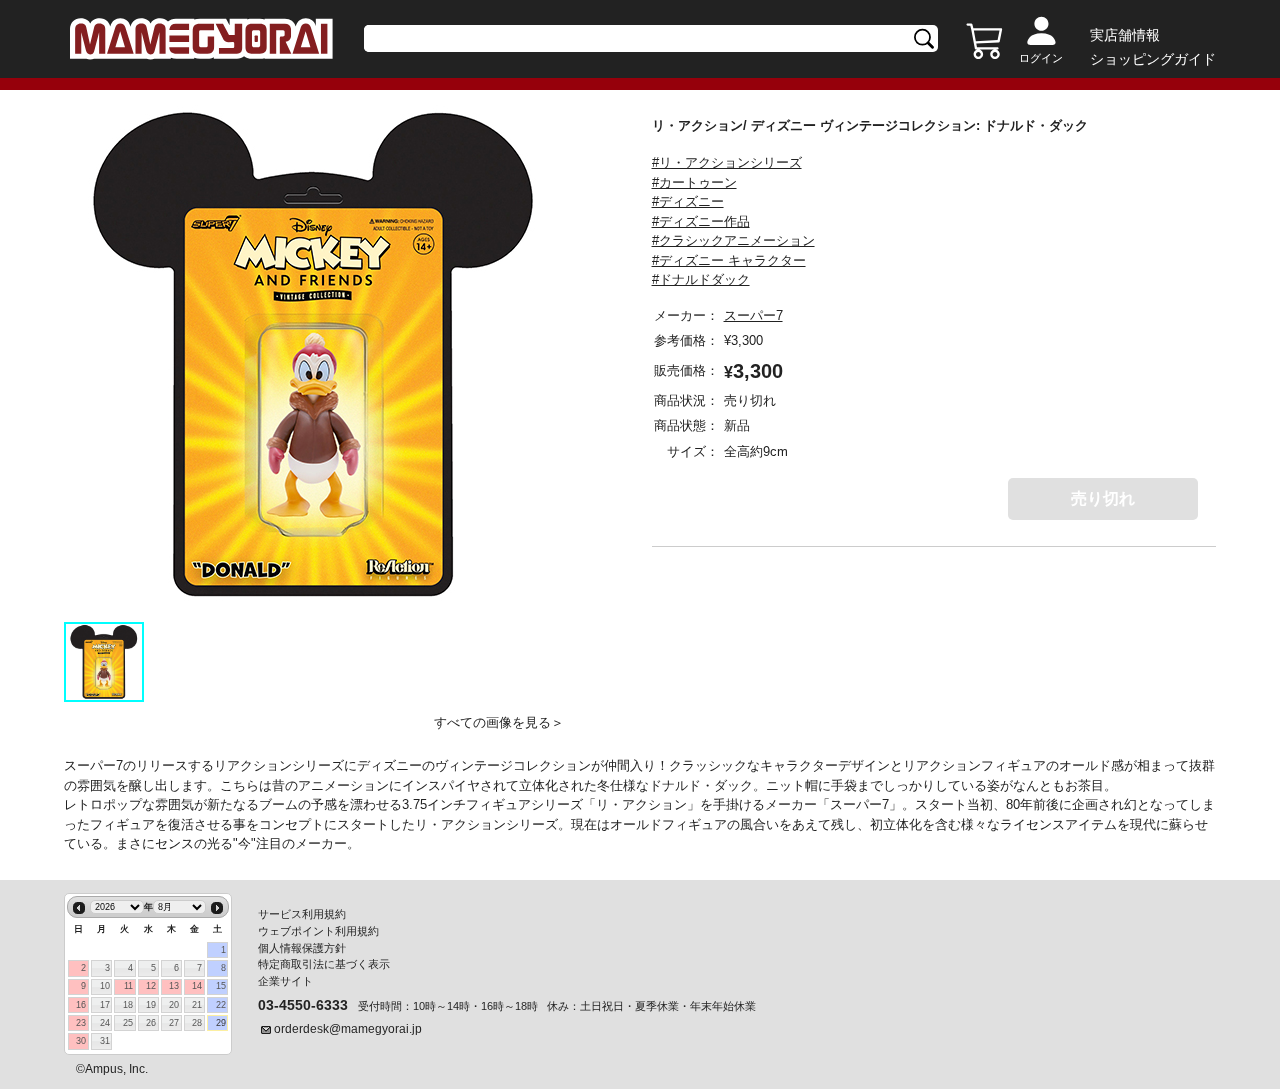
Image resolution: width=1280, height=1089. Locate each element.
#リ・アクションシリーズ (727, 162)
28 (197, 1023)
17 (105, 1005)
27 (174, 1023)
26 (151, 1023)
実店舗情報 (1125, 35)
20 (174, 1005)
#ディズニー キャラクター (729, 260)
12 (151, 986)
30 (81, 1041)
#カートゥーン (694, 182)
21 (197, 1005)
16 (81, 1005)
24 (105, 1023)
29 (221, 1023)
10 (105, 986)
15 (221, 986)
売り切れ (1103, 498)
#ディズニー (688, 201)
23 (81, 1023)
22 (221, 1005)
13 (174, 986)
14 (197, 986)
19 (151, 1005)
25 (128, 1023)
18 (128, 1005)
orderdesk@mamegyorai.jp (348, 1029)
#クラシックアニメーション (733, 240)
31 (105, 1041)
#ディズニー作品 (701, 221)
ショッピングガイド (1153, 59)
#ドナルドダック (701, 279)
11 (128, 986)
